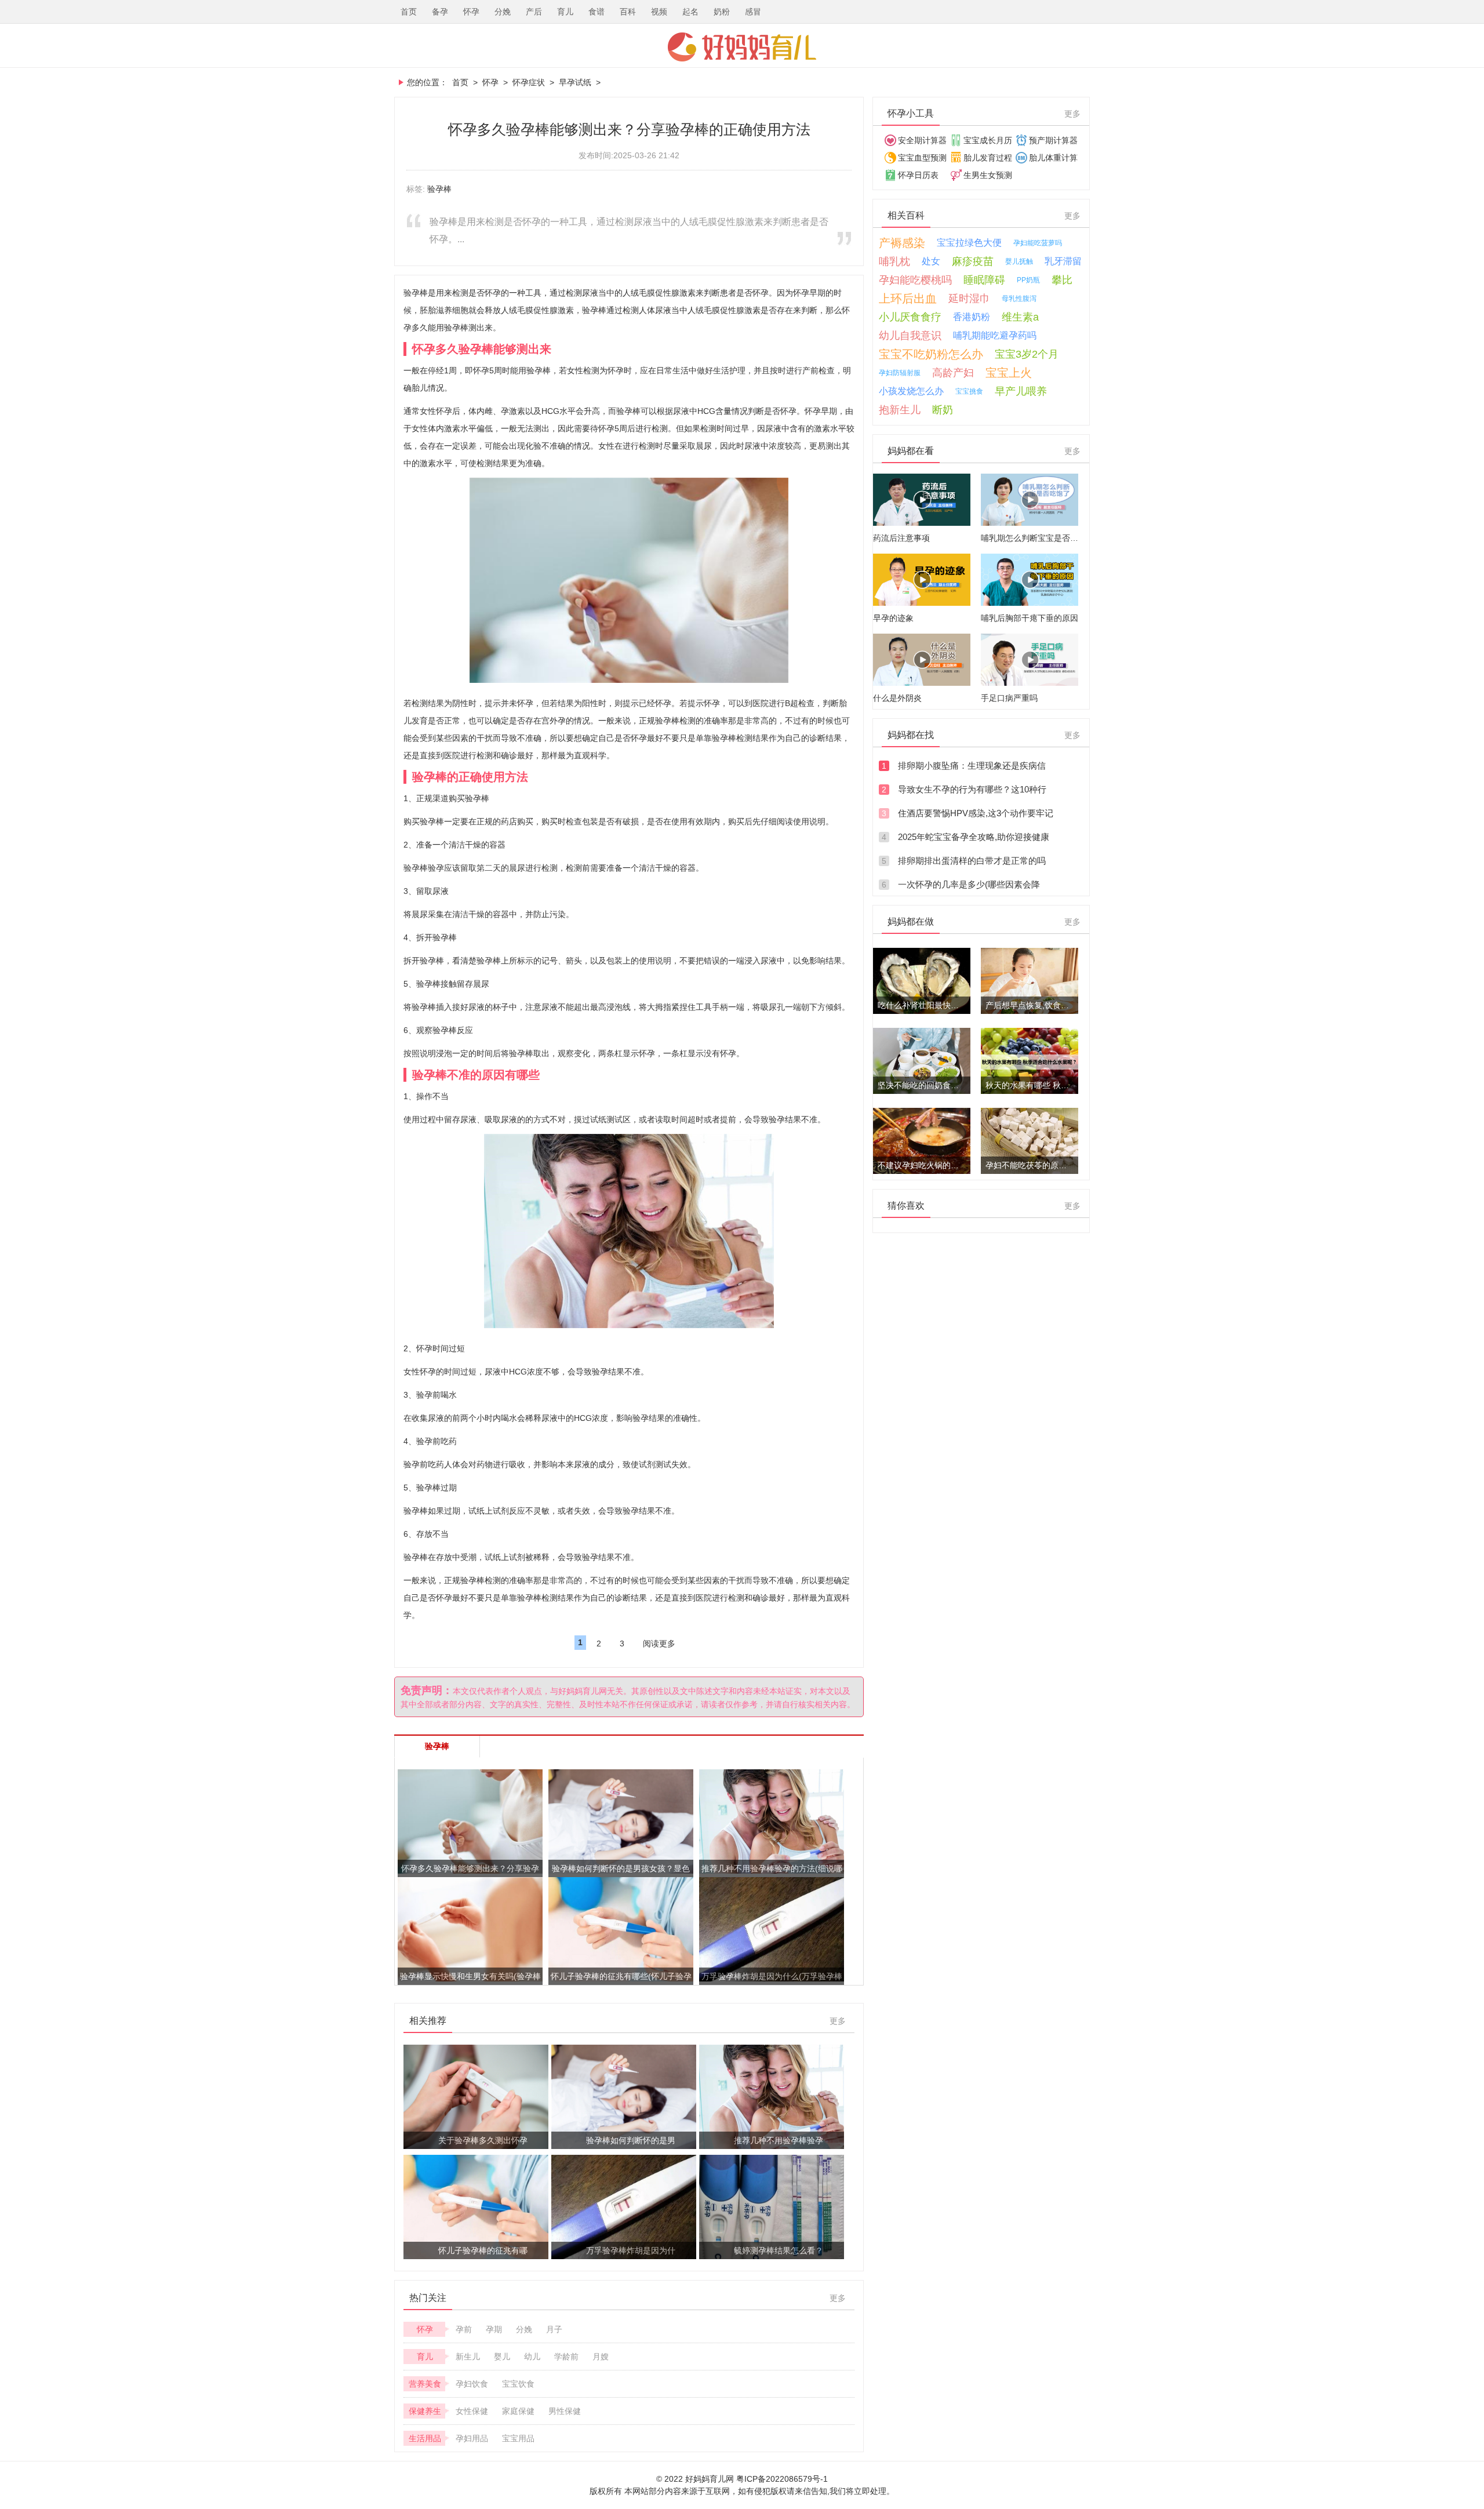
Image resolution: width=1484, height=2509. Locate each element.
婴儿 (502, 2357)
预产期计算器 (1053, 140)
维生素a (1020, 317)
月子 (554, 2329)
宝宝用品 (518, 2438)
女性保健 (472, 2411)
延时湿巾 (969, 299)
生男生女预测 (988, 175)
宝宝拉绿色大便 (969, 243)
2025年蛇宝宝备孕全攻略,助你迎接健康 (974, 837)
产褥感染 (902, 243)
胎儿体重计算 (1053, 158)
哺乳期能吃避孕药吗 (995, 335)
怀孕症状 (529, 82)
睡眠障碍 (984, 280)
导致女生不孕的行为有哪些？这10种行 (972, 789)
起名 (690, 12)
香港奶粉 (972, 317)
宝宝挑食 (969, 391)
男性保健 (565, 2411)
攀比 (1062, 280)
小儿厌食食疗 (910, 317)
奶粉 (722, 12)
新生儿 (468, 2357)
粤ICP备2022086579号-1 (782, 2479)
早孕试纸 (575, 82)
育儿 (565, 12)
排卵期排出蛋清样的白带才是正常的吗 (972, 861)
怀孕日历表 (918, 175)
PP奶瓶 (1028, 280)
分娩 (503, 12)
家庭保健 (518, 2411)
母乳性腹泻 (1019, 299)
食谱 (596, 12)
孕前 (464, 2329)
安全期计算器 (922, 140)
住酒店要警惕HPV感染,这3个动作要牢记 (976, 813)
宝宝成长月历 (988, 140)
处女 (931, 261)
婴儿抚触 (1019, 261)
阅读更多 (659, 1643)
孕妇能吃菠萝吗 (1038, 243)
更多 (838, 2021)
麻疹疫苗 (973, 261)
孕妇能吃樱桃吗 (915, 280)
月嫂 (601, 2357)
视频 (659, 12)
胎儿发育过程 (988, 158)
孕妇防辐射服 (900, 373)
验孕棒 (439, 189)
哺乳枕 (894, 261)
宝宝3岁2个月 (1027, 354)
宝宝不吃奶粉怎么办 (931, 354)
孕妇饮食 (472, 2384)
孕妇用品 (472, 2438)
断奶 (943, 410)
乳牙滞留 (1063, 261)
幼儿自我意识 (910, 336)
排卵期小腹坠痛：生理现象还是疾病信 (972, 766)
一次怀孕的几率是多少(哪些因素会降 (969, 884)
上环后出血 (908, 299)
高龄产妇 (953, 373)
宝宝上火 (1009, 373)
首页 (409, 12)
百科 (628, 12)
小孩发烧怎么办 (911, 391)
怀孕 (471, 12)
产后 (534, 12)
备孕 (440, 12)
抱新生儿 (900, 410)
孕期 (494, 2329)
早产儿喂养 (1021, 391)
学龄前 (566, 2357)
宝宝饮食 (518, 2384)
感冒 (753, 12)
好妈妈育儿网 (742, 47)
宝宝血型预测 (922, 158)
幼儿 (532, 2357)
